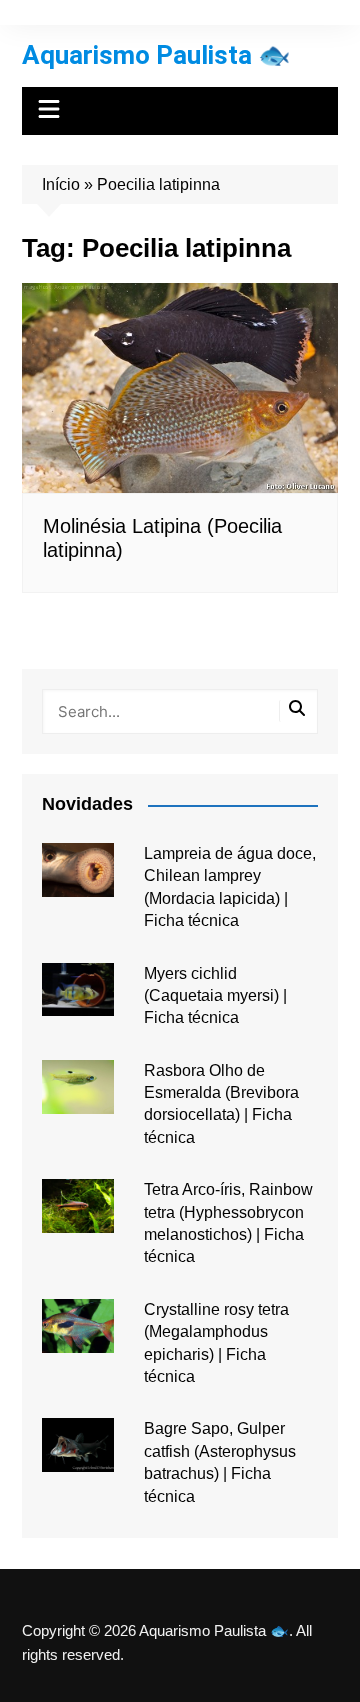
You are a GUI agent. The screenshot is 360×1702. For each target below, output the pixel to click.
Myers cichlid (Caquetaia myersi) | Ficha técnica (215, 996)
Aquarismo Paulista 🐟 (156, 55)
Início (61, 184)
